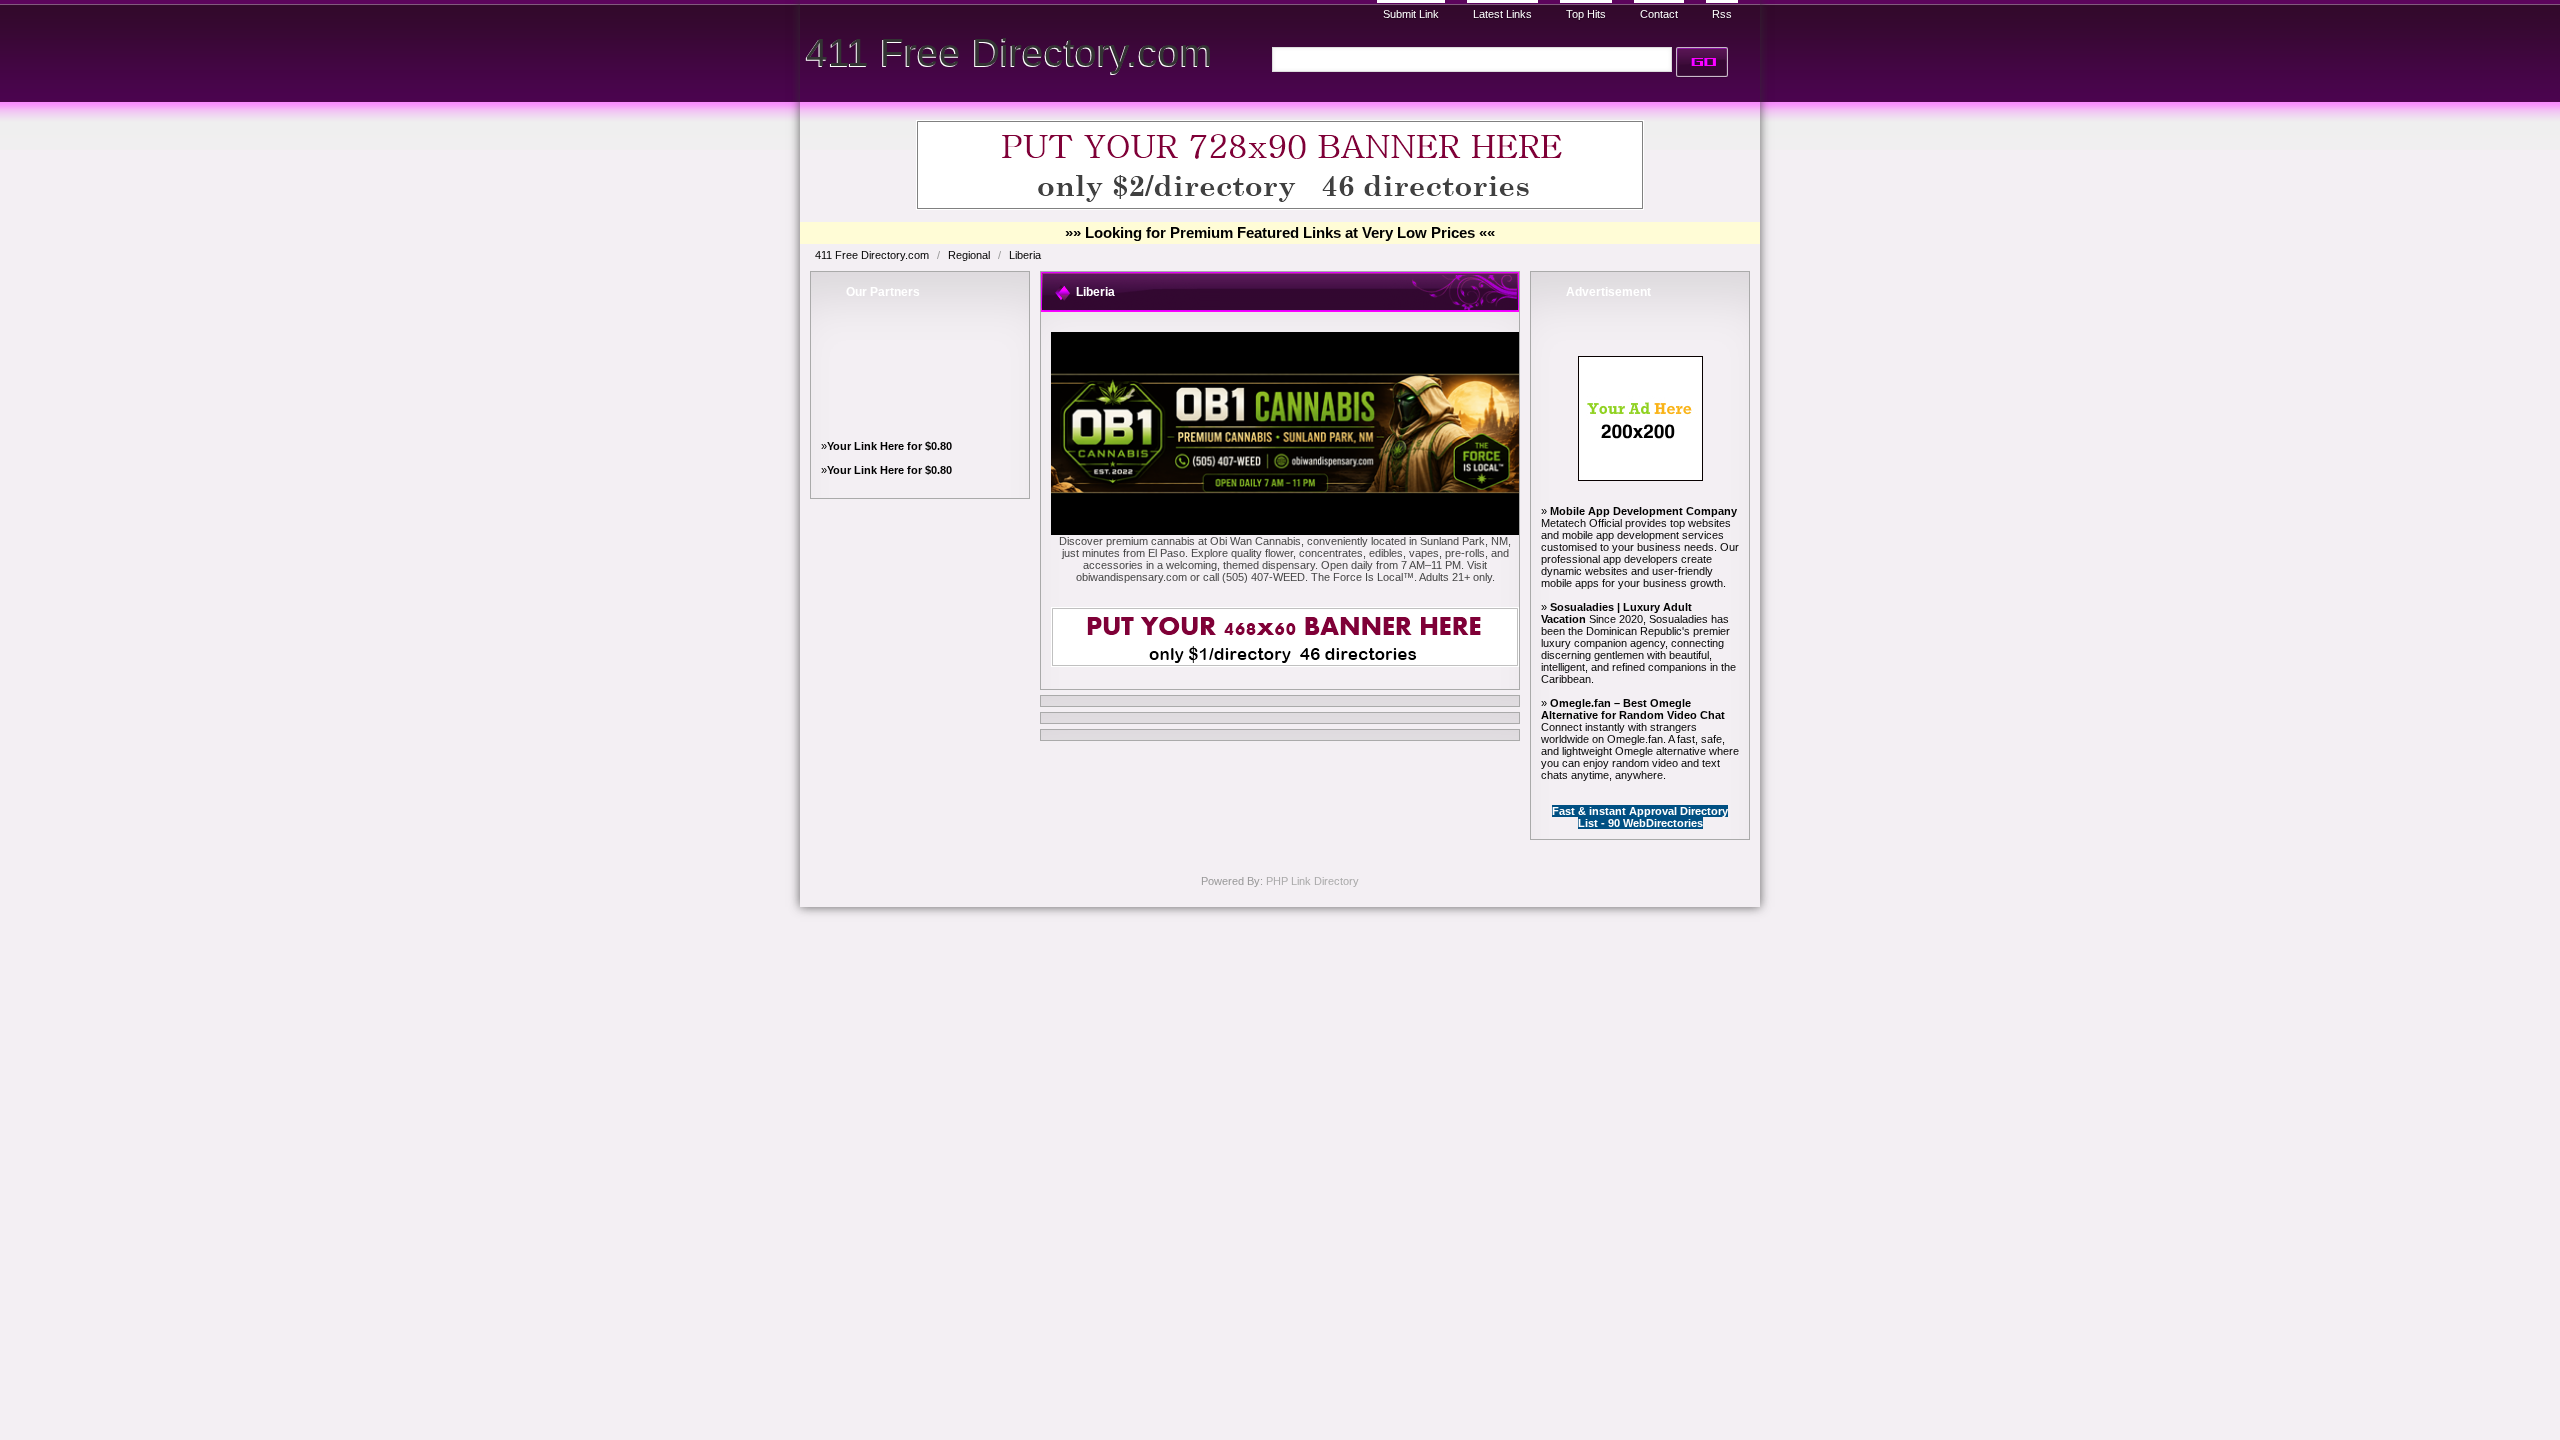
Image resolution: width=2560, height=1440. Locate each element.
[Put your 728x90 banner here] (1280, 206)
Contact (1659, 14)
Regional (970, 255)
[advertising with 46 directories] (1640, 477)
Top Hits (1586, 14)
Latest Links (1502, 14)
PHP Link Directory (1312, 881)
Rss (1722, 14)
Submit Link (1411, 14)
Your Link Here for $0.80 (889, 446)
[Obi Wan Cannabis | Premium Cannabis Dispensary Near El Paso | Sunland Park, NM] (1285, 531)
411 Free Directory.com (1009, 52)
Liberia (1025, 255)
